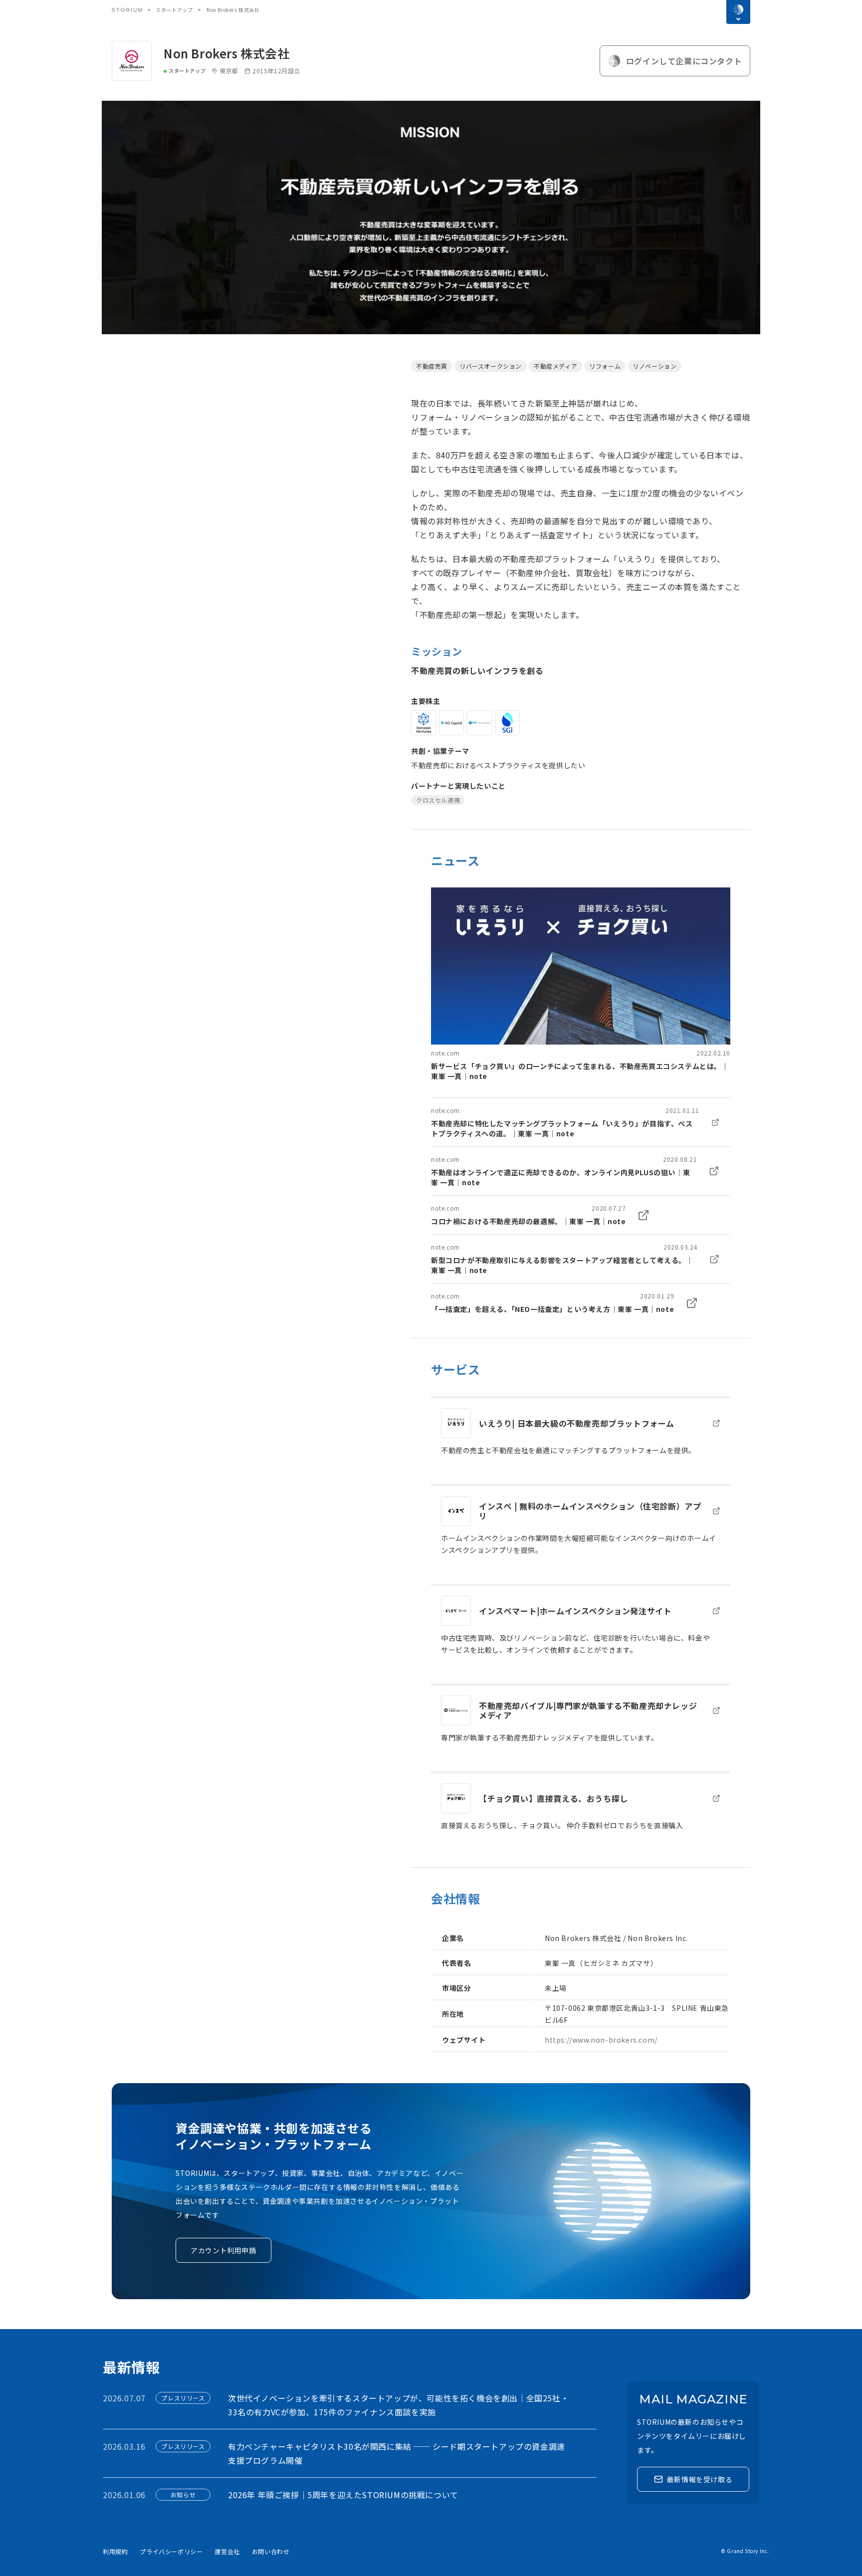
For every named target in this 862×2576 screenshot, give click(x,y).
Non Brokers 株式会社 (227, 53)
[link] (581, 984)
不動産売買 (432, 366)
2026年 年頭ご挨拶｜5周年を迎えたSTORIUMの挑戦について (343, 2495)
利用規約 (115, 2551)
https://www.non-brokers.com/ (601, 2040)
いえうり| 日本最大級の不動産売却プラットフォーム (577, 1423)
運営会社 (227, 2551)
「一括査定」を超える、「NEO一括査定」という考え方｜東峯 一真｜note (552, 1309)
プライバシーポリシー (171, 2551)
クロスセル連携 (438, 800)
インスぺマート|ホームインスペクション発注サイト (575, 1611)
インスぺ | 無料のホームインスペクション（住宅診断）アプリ (590, 1511)
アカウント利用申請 (223, 2250)
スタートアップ (174, 10)
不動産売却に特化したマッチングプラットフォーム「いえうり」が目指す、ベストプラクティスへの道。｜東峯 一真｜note (562, 1128)
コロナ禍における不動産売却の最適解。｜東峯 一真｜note (528, 1221)
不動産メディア (555, 366)
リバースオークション (491, 366)
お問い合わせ (271, 2551)
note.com (445, 1053)
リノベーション (654, 366)
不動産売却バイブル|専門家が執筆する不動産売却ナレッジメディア (588, 1710)
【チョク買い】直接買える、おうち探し (553, 1798)
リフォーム (605, 366)
